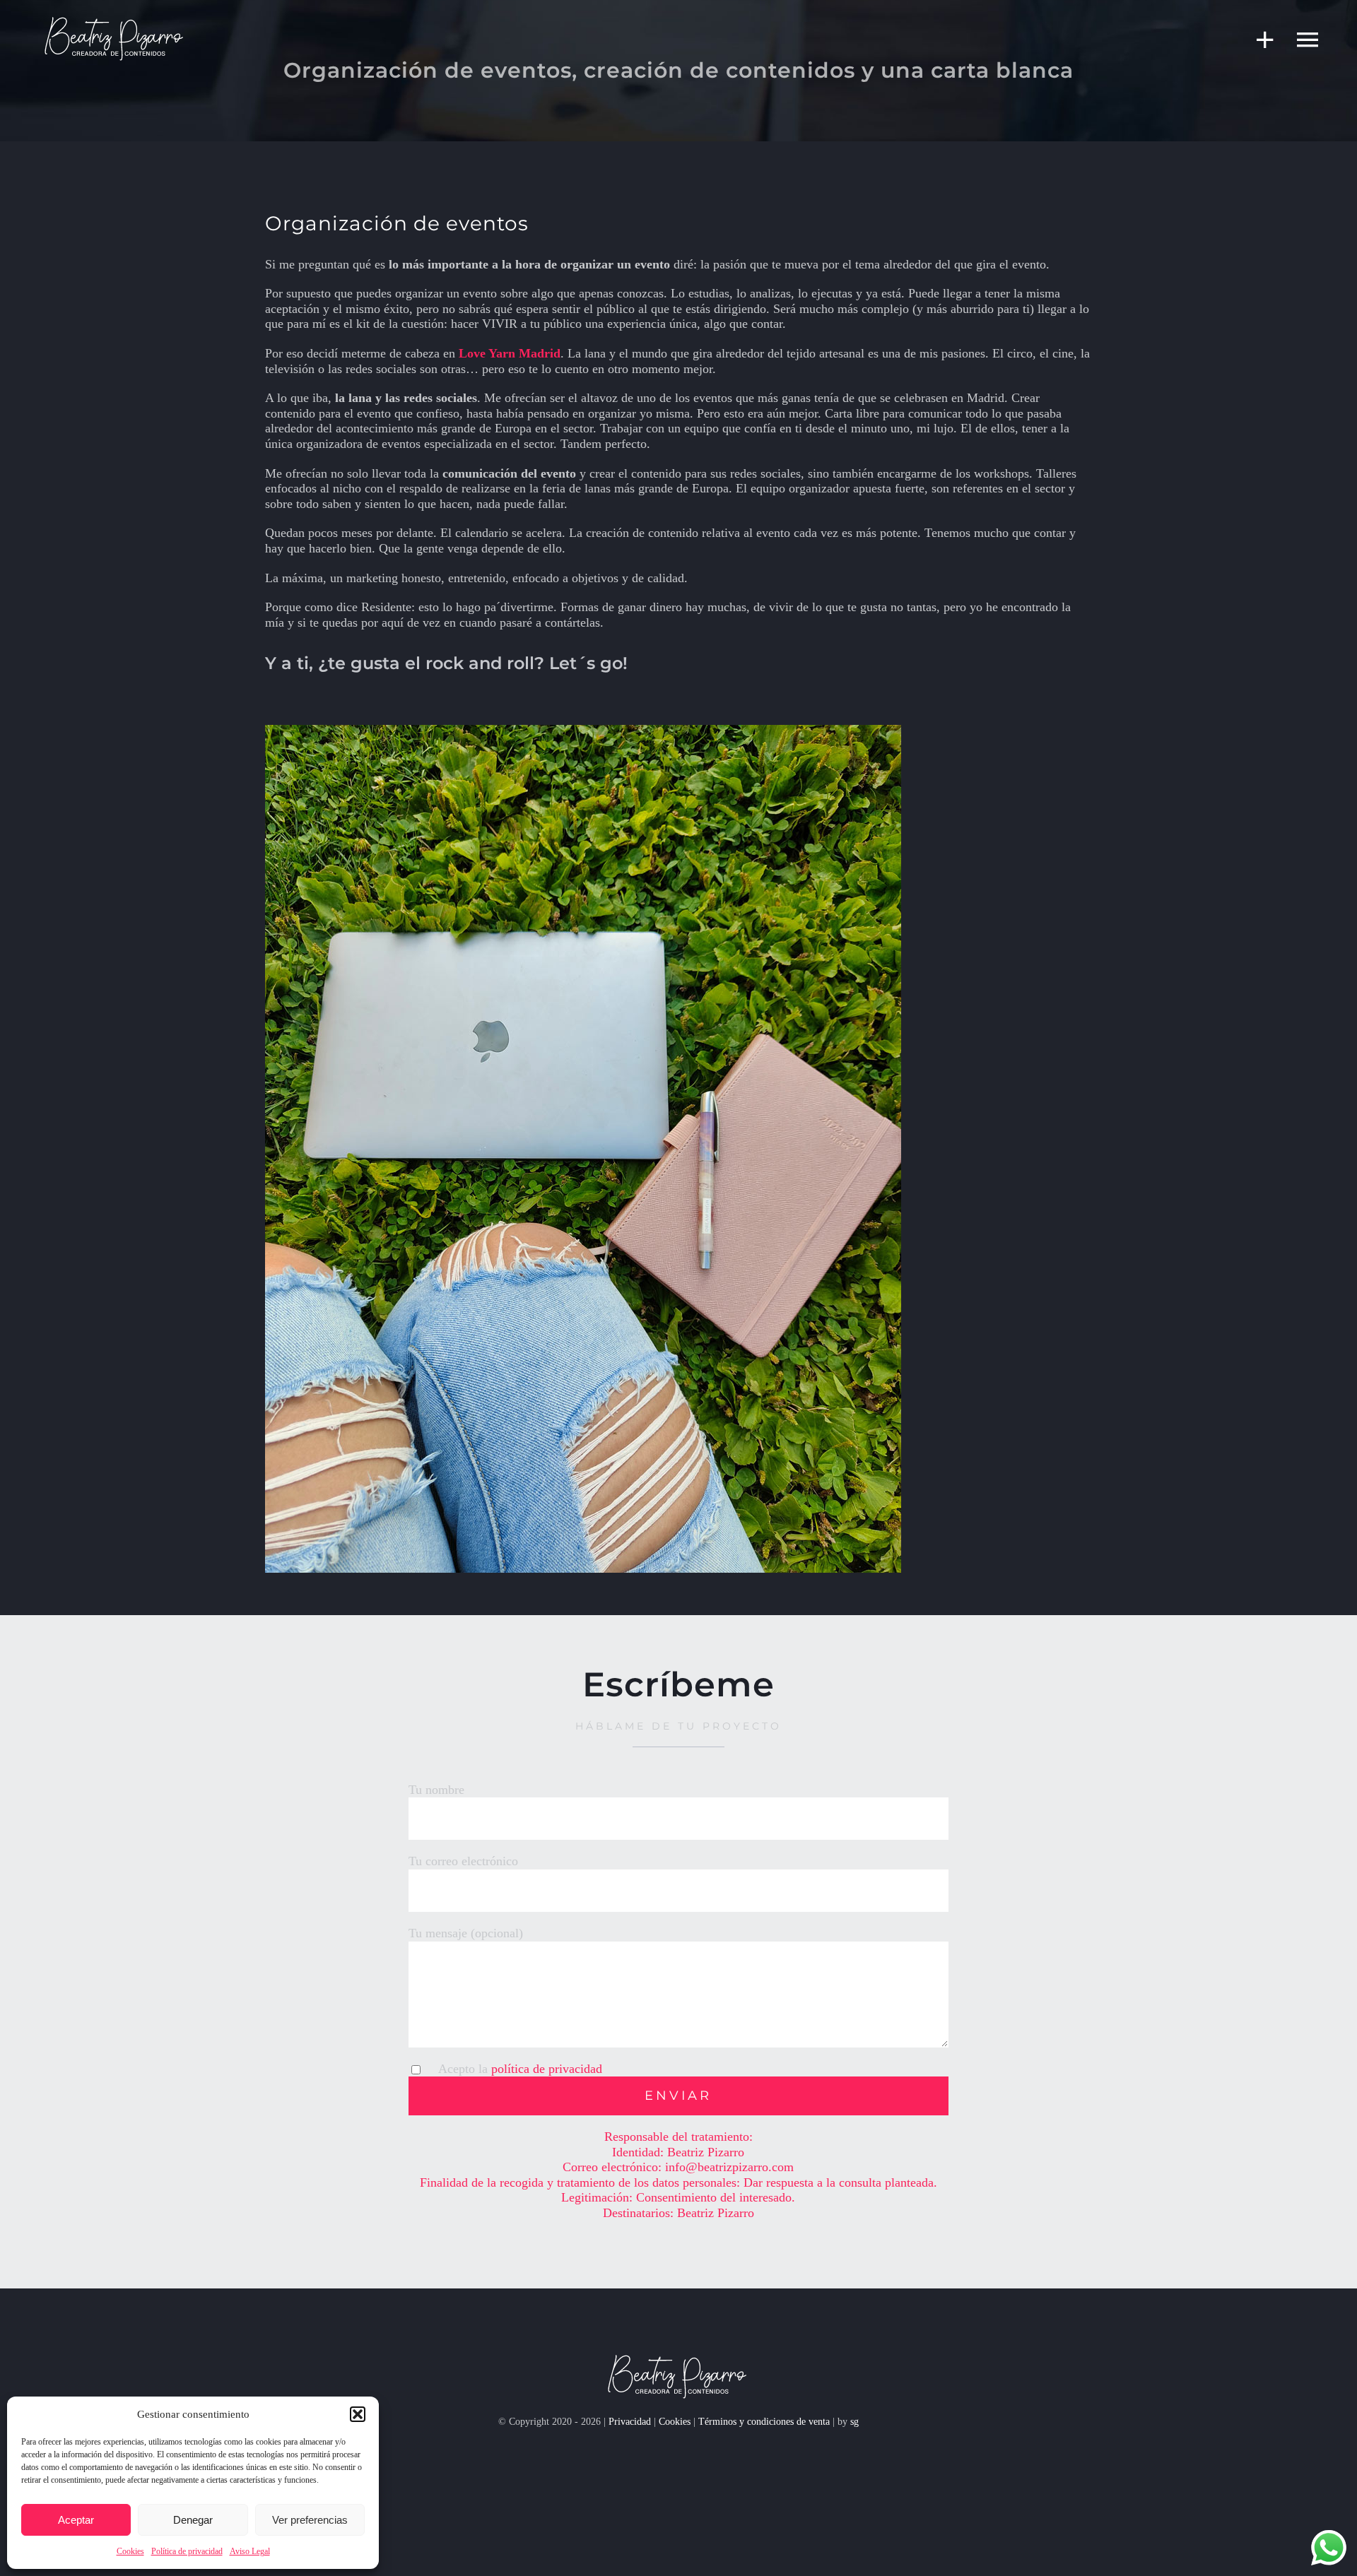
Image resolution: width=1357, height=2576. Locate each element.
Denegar (193, 2520)
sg (854, 2422)
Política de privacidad (187, 2551)
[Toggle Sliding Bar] (1258, 40)
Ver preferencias (310, 2520)
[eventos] (115, 20)
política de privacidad (547, 2069)
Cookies (130, 2551)
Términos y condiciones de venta (765, 2422)
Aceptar (76, 2520)
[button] (358, 2414)
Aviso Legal (250, 2551)
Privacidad (630, 2422)
